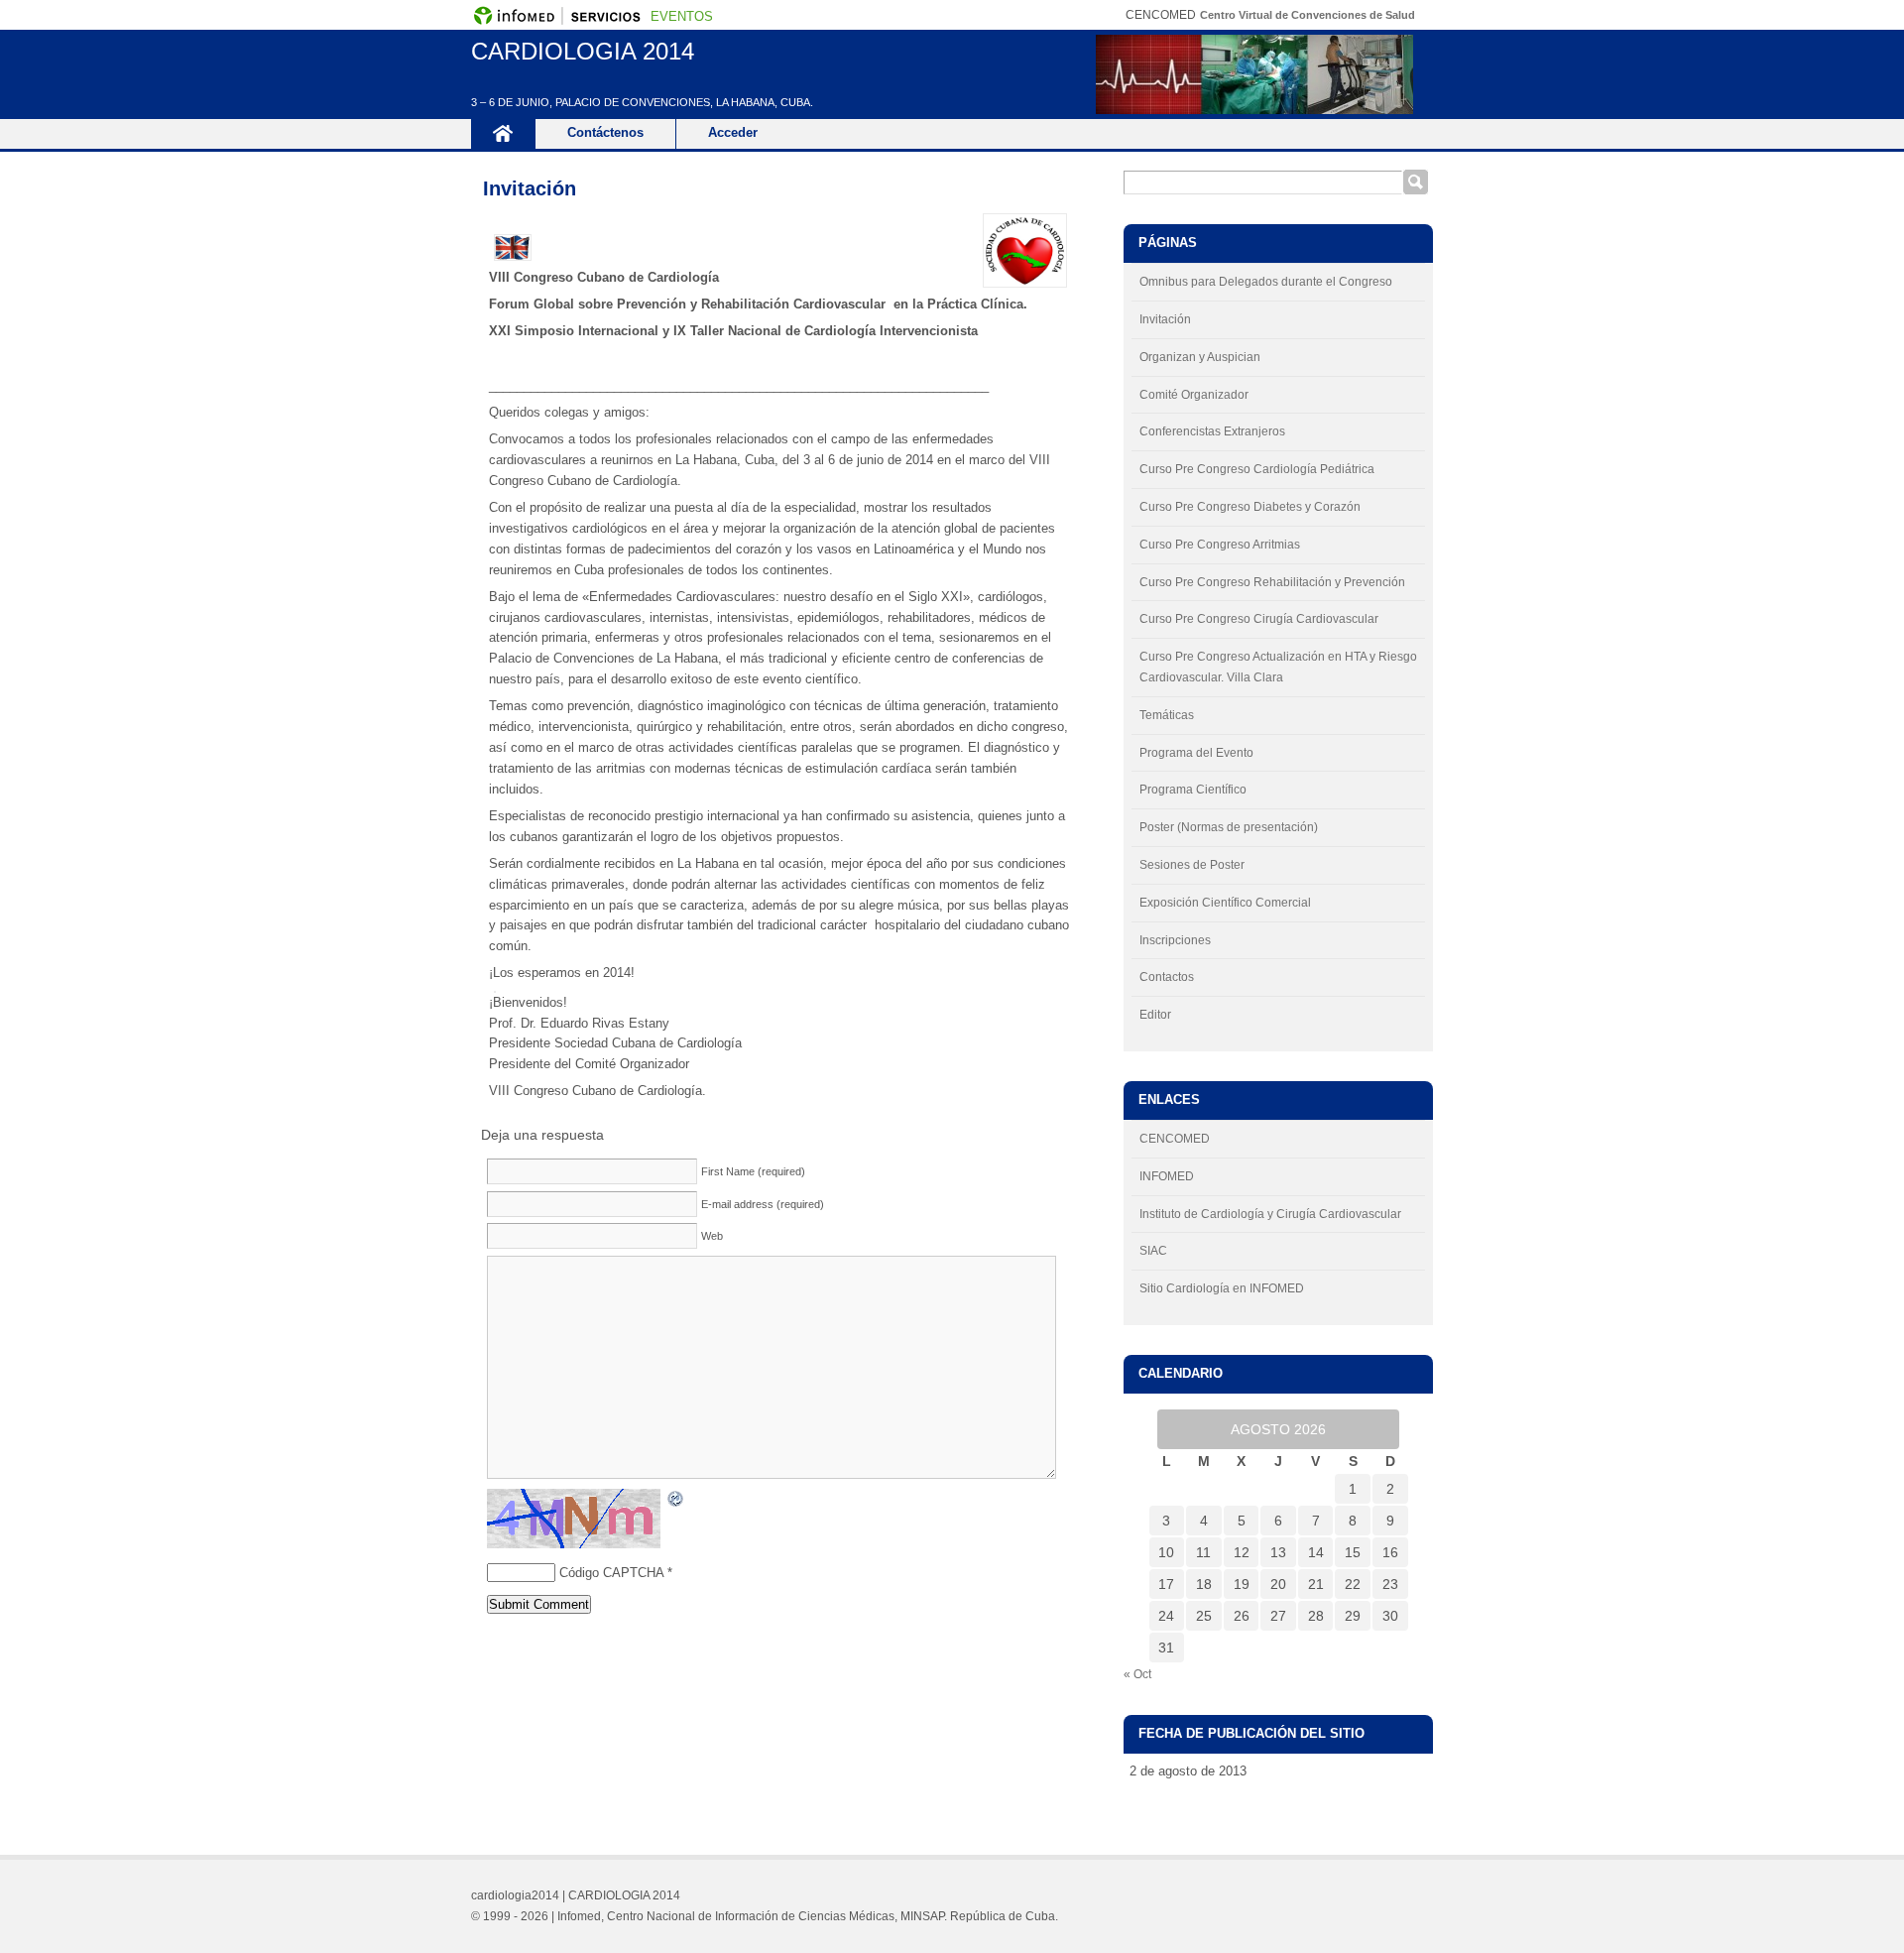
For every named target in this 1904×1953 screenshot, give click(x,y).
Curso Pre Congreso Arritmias (1220, 545)
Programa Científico (1193, 790)
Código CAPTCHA (611, 1573)
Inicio (503, 134)
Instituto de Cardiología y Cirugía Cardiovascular (1270, 1214)
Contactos (1167, 977)
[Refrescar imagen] (676, 1497)
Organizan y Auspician (1200, 357)
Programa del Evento (1196, 753)
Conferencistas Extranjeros (1212, 431)
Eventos (682, 16)
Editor (1155, 1015)
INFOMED (1167, 1176)
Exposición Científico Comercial (1225, 903)
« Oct (1137, 1674)
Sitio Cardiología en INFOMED (1222, 1288)
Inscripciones (1175, 940)
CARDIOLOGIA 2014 (583, 51)
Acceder (733, 132)
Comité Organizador (1194, 395)
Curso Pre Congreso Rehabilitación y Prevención (1272, 582)
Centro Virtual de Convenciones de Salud (1308, 15)
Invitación (530, 188)
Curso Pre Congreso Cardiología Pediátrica (1257, 469)
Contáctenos (605, 132)
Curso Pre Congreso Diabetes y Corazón (1250, 507)
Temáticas (1167, 715)
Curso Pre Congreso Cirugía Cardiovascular (1259, 619)
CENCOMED (1175, 1139)
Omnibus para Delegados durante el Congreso (1266, 282)
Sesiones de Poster (1192, 865)
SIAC (1153, 1251)
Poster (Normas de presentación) (1229, 827)
